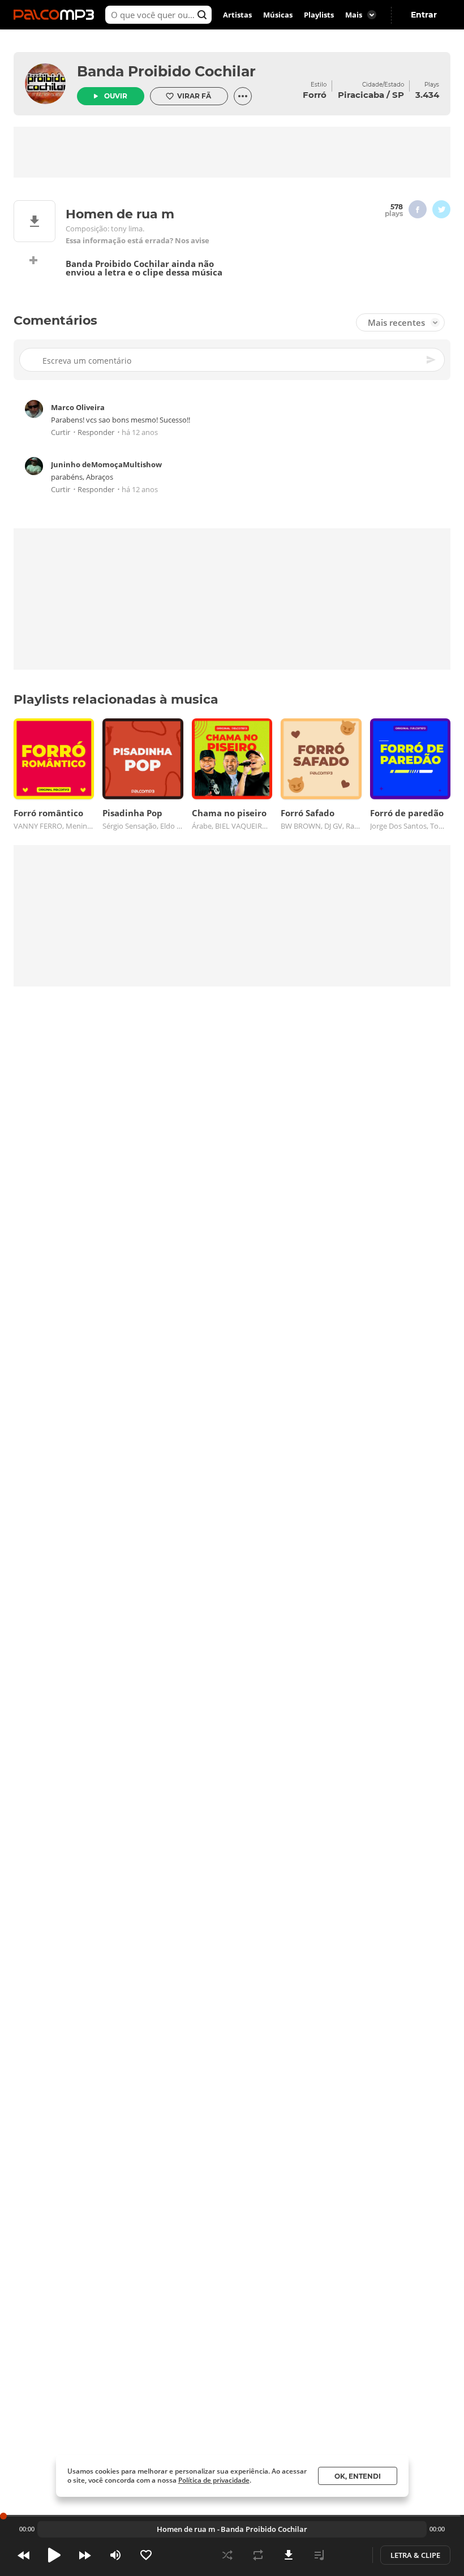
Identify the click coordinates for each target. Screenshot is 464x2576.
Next (85, 2555)
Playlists (319, 15)
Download (289, 2555)
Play (54, 2555)
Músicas (278, 15)
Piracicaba (361, 95)
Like (146, 2555)
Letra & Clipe (415, 2555)
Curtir (61, 432)
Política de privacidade (214, 2480)
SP (398, 95)
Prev (24, 2555)
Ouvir (116, 96)
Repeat (258, 2555)
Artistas (237, 15)
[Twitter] (441, 209)
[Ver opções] (243, 96)
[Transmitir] (350, 2555)
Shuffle (227, 2555)
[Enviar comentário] (432, 360)
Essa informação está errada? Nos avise (138, 241)
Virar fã (194, 96)
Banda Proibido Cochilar (166, 71)
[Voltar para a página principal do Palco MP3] (57, 15)
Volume (115, 2555)
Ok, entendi (358, 2476)
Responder (96, 432)
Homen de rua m (186, 2529)
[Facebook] (418, 209)
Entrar (424, 15)
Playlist (319, 2555)
